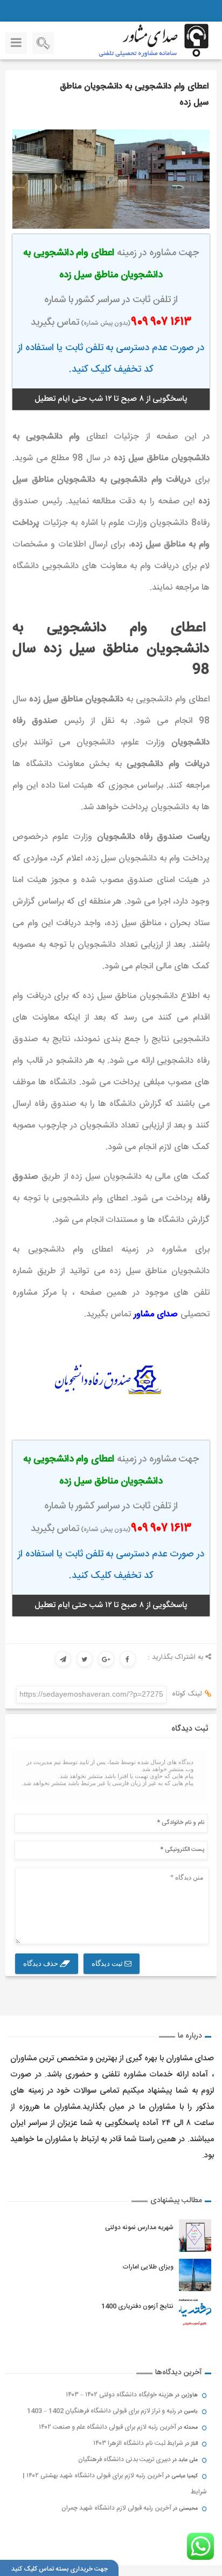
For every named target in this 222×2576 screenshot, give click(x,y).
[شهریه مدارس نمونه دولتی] (195, 2236)
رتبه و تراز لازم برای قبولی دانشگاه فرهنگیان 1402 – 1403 (102, 2411)
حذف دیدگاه (41, 1963)
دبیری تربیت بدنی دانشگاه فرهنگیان (124, 2459)
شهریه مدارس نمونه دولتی (139, 2227)
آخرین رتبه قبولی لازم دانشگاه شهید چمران (116, 2508)
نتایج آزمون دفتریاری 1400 (137, 2306)
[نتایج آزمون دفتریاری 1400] (195, 2314)
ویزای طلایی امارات (148, 2267)
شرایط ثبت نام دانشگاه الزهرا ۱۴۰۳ (138, 2443)
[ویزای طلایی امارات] (195, 2275)
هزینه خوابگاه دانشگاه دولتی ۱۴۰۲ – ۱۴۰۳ (120, 2395)
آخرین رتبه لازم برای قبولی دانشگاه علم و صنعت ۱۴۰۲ (107, 2427)
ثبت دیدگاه (108, 1963)
